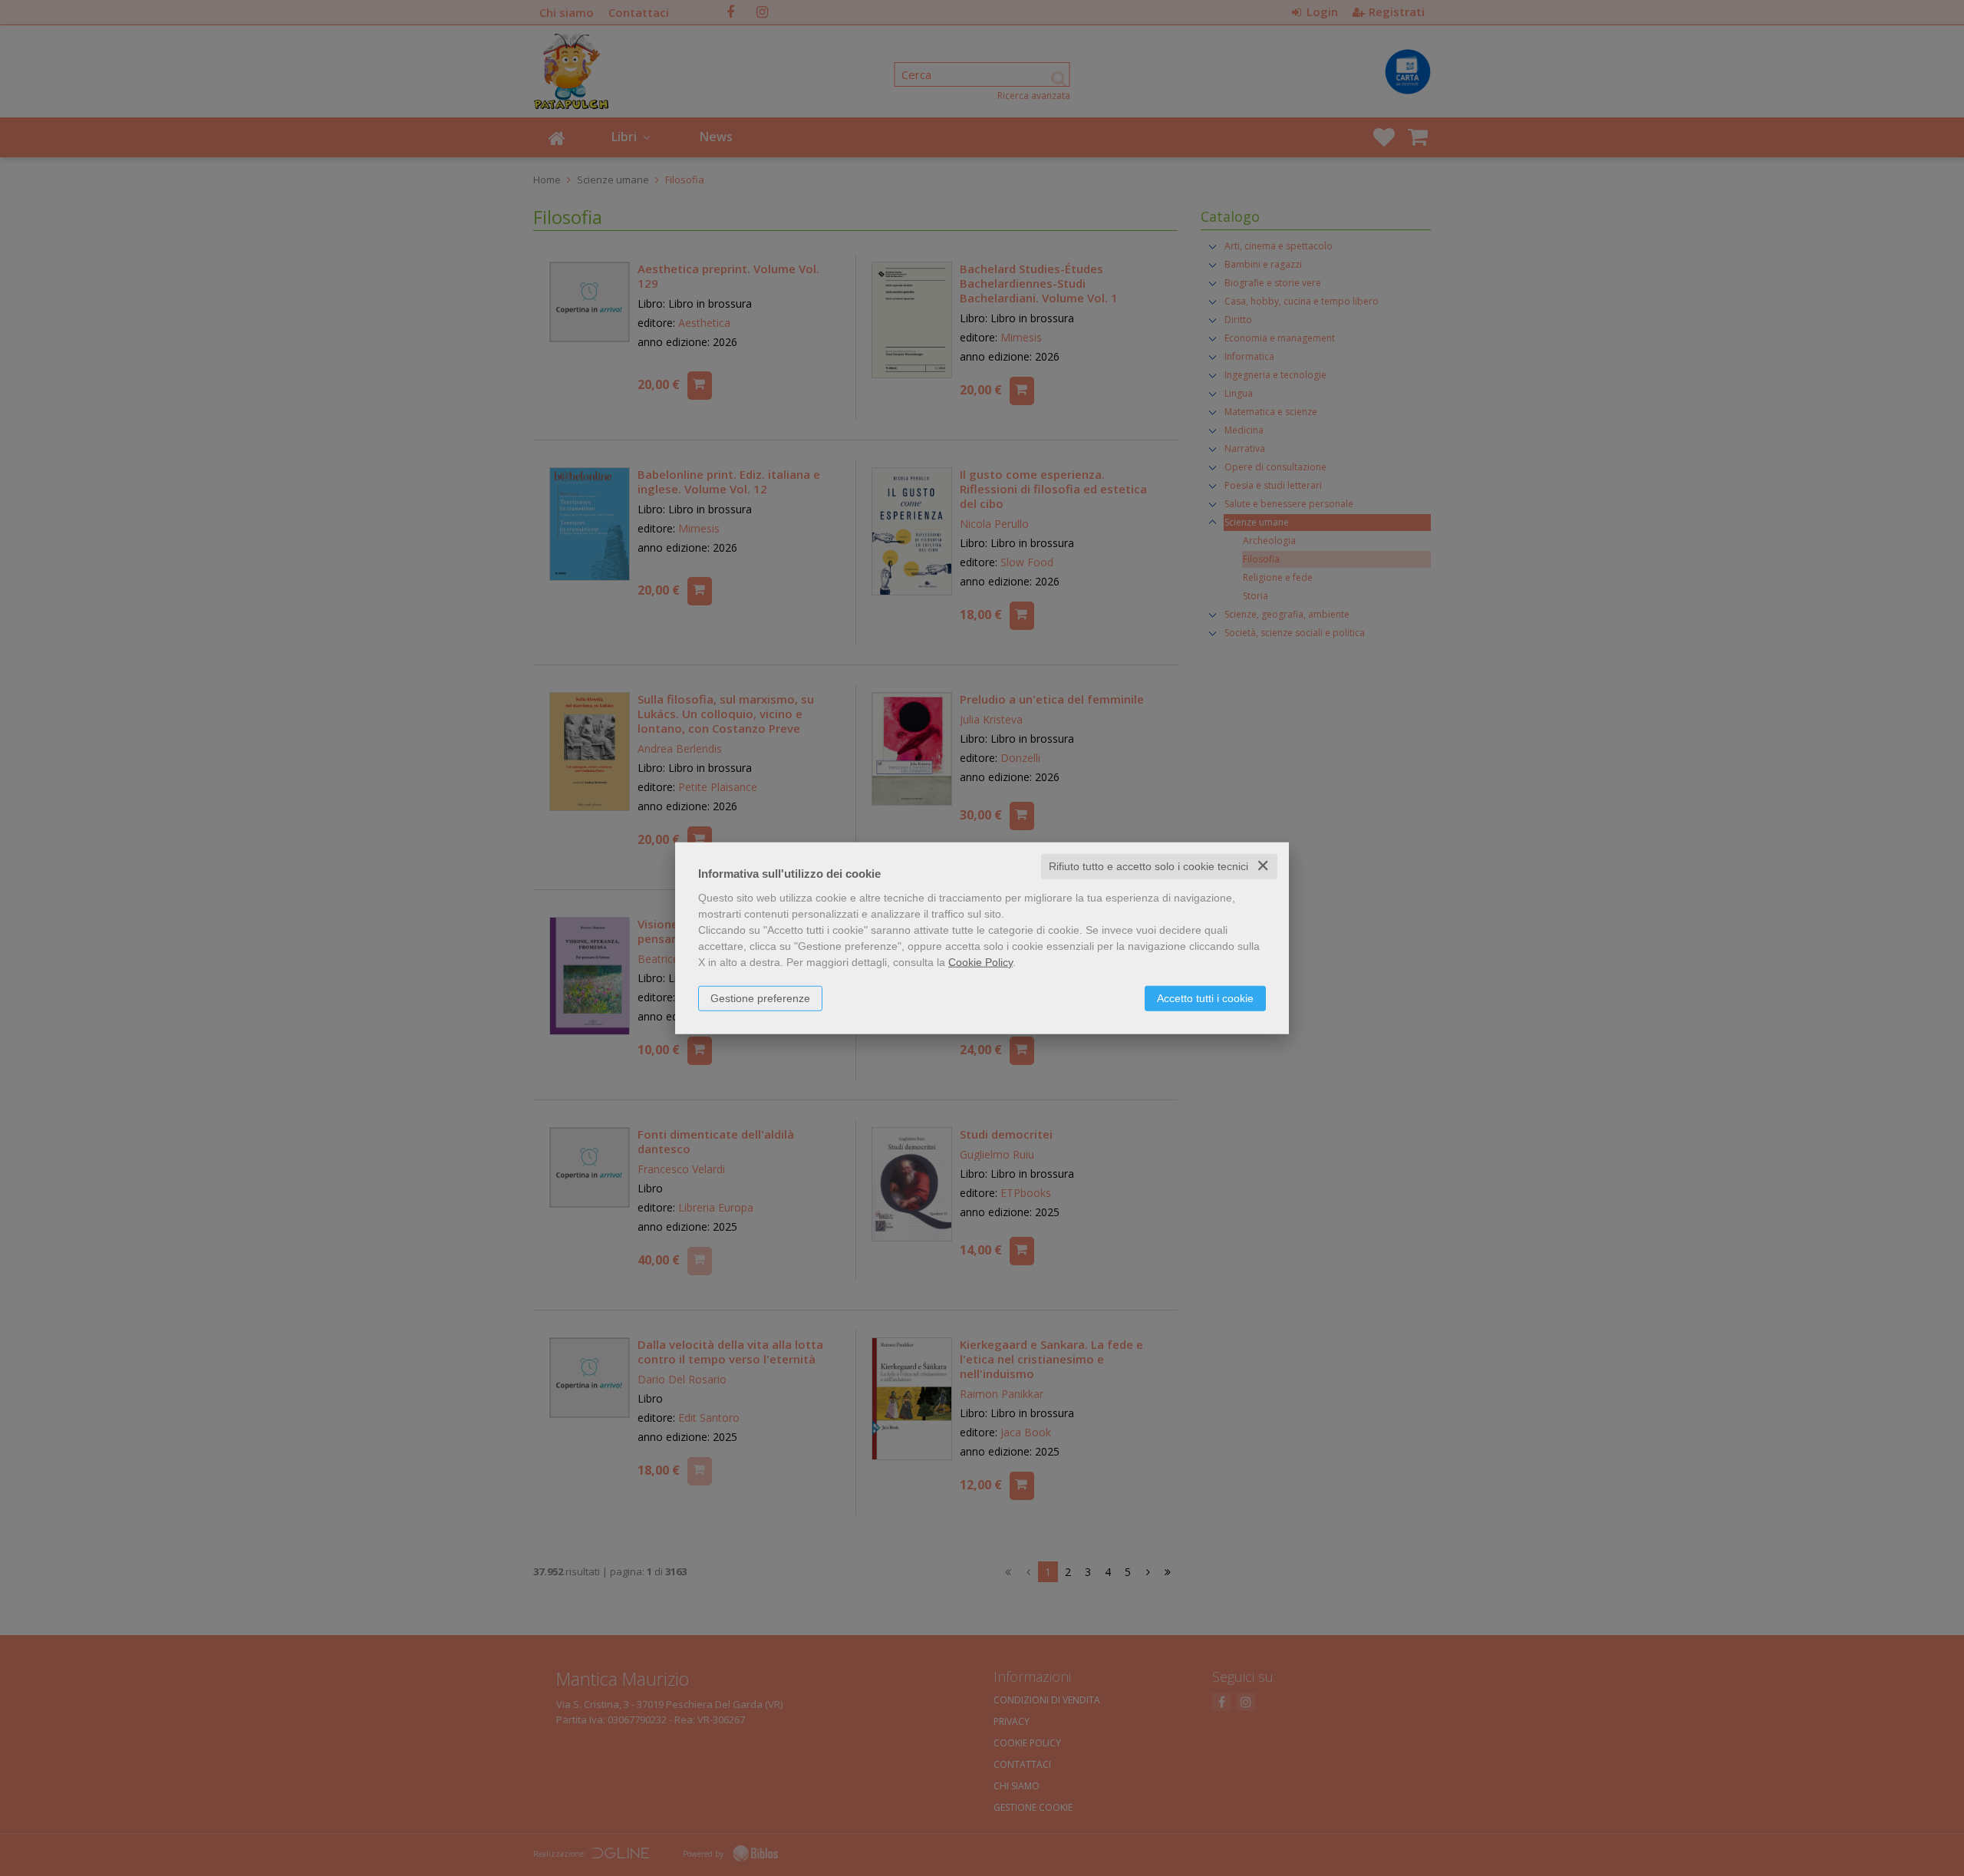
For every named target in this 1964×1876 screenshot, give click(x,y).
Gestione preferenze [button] (760, 998)
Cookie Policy (980, 962)
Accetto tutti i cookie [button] (1205, 998)
